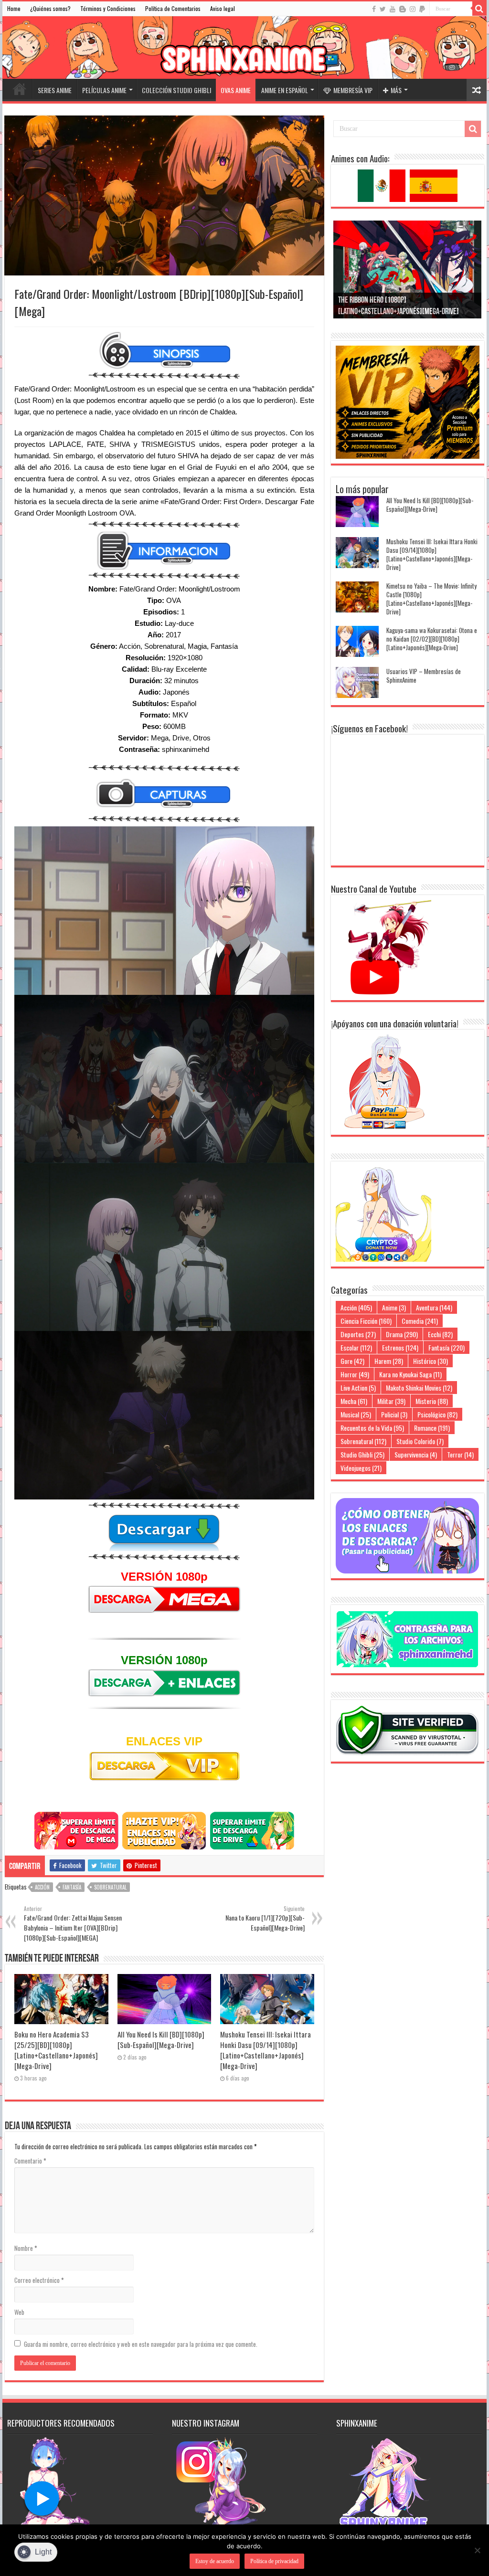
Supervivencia (416, 1454)
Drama (402, 1334)
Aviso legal (223, 8)
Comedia (420, 1321)
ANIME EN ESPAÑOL (285, 90)
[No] (477, 2550)
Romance (432, 1428)
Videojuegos (361, 1468)
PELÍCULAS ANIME (104, 90)
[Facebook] (374, 9)
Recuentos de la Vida (372, 1428)
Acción (42, 1887)
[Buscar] (479, 9)
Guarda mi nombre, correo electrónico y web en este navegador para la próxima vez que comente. (141, 2344)
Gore (352, 1361)
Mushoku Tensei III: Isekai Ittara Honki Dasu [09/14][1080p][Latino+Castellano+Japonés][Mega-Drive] (266, 2050)
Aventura (434, 1307)
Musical (356, 1414)
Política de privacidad (274, 2561)
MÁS (396, 90)
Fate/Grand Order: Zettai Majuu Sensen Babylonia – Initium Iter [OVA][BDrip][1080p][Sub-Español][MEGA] (73, 1924)
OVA (174, 600)
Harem (389, 1361)
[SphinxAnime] (244, 48)
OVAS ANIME (236, 90)
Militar (391, 1401)
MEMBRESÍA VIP (353, 90)
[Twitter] (383, 9)
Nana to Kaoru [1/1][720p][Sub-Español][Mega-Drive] (265, 1919)
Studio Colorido (420, 1441)
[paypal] (422, 9)
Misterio (432, 1401)
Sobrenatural (110, 1887)
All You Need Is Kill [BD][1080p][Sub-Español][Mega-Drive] (161, 2039)
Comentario (30, 2161)
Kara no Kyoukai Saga (410, 1374)
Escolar (356, 1347)
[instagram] (413, 9)
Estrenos (400, 1347)
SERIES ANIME (55, 90)
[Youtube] (393, 9)
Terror (460, 1454)
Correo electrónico (39, 2280)
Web (19, 2312)
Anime (394, 1307)
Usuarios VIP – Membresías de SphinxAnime (424, 676)
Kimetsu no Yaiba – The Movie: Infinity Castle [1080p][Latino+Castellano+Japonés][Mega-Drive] (431, 599)
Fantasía (72, 1887)
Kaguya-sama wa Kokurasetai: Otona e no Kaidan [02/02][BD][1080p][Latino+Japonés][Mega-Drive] (432, 639)
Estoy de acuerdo (215, 2561)
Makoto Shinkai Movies (419, 1388)
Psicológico (437, 1414)
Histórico (431, 1361)
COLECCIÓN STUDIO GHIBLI (176, 90)
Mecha (354, 1401)
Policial (394, 1414)
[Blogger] (403, 9)
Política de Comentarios (173, 8)
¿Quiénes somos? (50, 8)
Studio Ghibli (362, 1454)
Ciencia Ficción (366, 1321)
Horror (355, 1374)
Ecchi (440, 1334)
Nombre (26, 2248)
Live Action (358, 1388)
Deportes (358, 1334)
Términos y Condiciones (108, 8)
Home (14, 8)
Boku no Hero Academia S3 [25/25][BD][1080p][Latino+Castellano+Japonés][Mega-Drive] (56, 2050)
